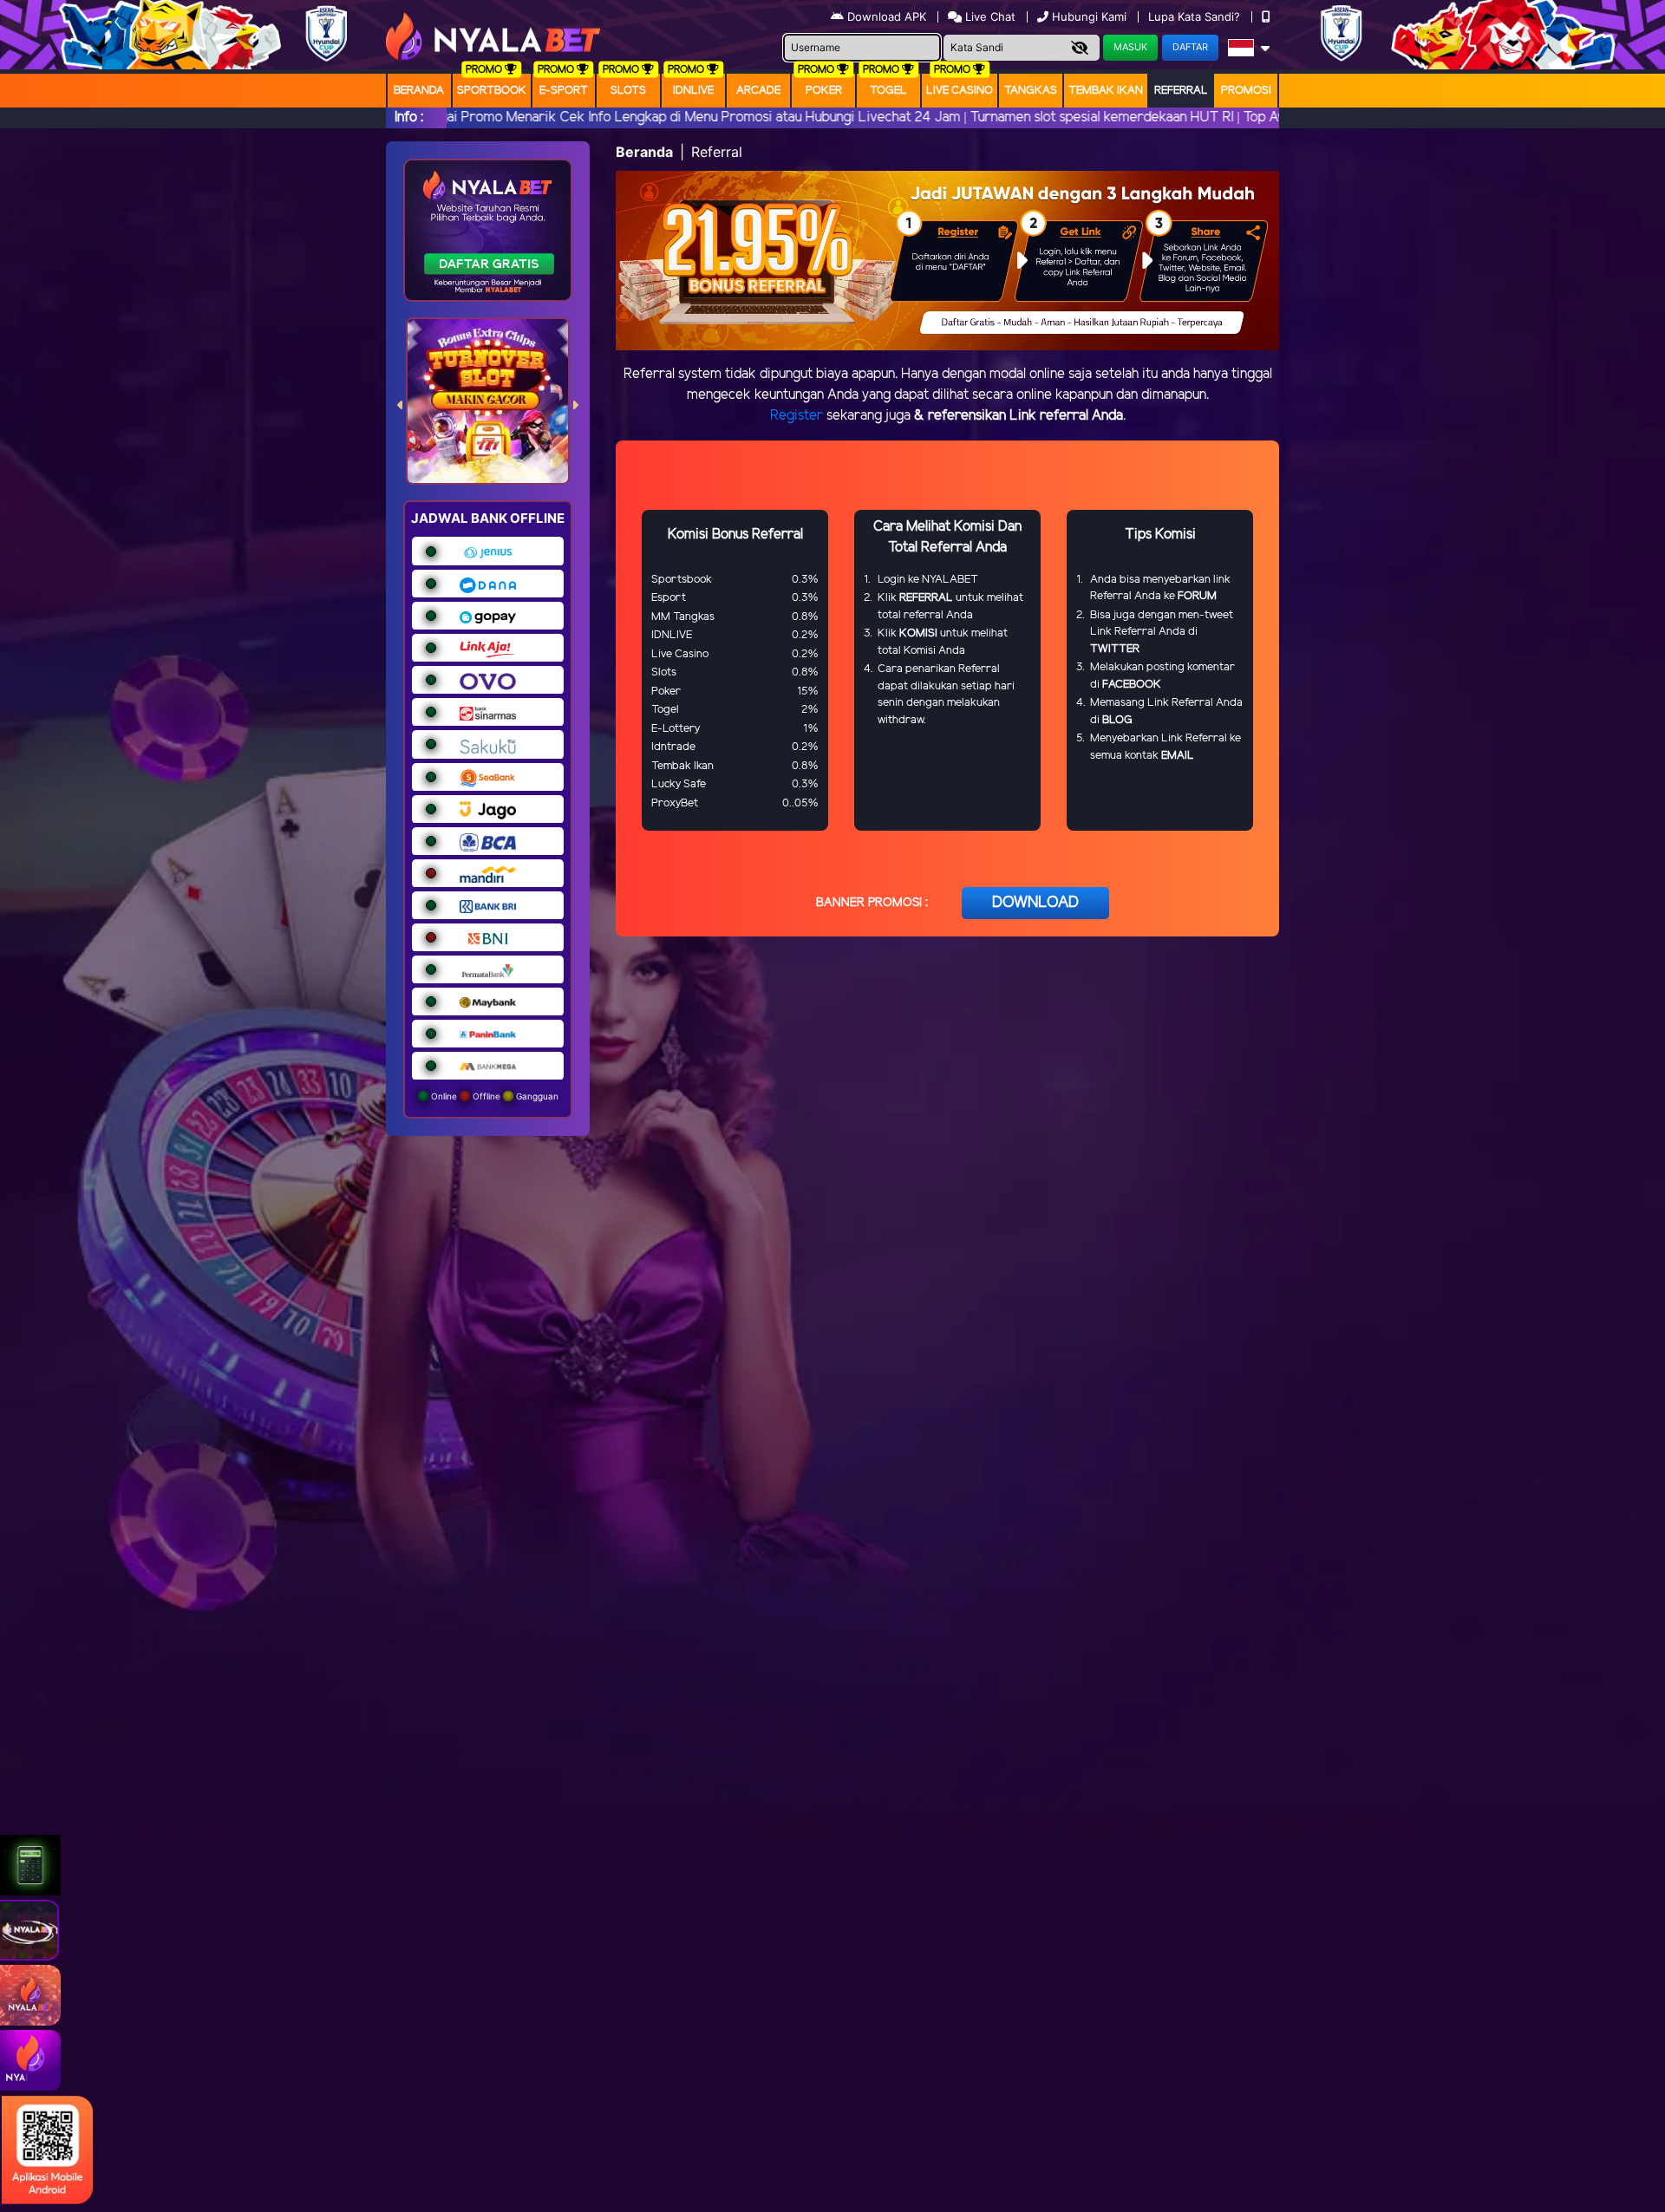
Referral (1181, 91)
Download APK (887, 16)
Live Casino (960, 91)
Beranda (419, 91)
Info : (409, 117)
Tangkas (1031, 91)
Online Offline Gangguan (493, 1096)
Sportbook (492, 91)
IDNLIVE (693, 91)
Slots (628, 91)
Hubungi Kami (1089, 16)
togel (888, 91)
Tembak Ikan (1106, 91)
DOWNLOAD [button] (1035, 903)
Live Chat (989, 16)
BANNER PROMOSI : (872, 903)
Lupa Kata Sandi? (1196, 16)
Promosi (1246, 91)
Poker (824, 91)
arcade (758, 91)
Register (797, 416)
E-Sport (564, 91)
